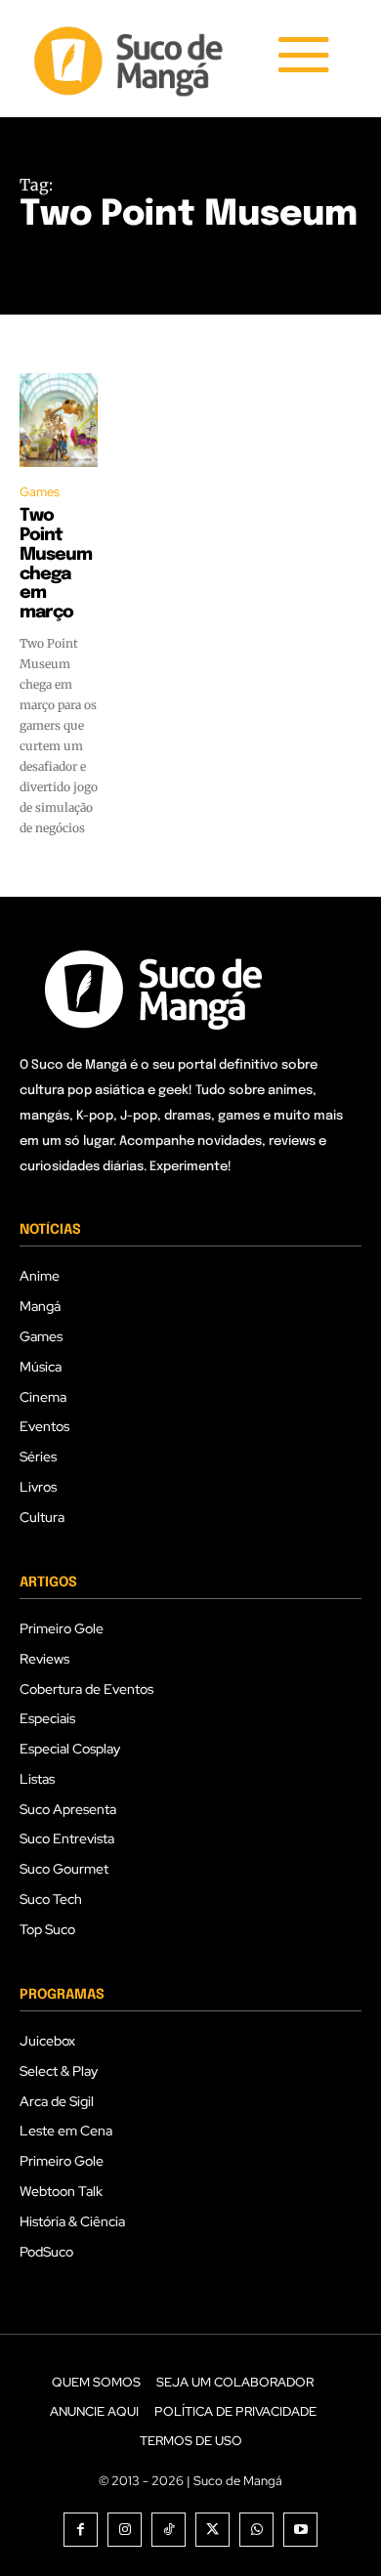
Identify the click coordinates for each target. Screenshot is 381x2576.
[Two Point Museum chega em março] (59, 420)
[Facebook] (81, 2530)
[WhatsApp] (256, 2530)
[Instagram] (125, 2530)
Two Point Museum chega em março (56, 564)
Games (40, 492)
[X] (212, 2530)
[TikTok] (169, 2530)
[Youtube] (300, 2530)
